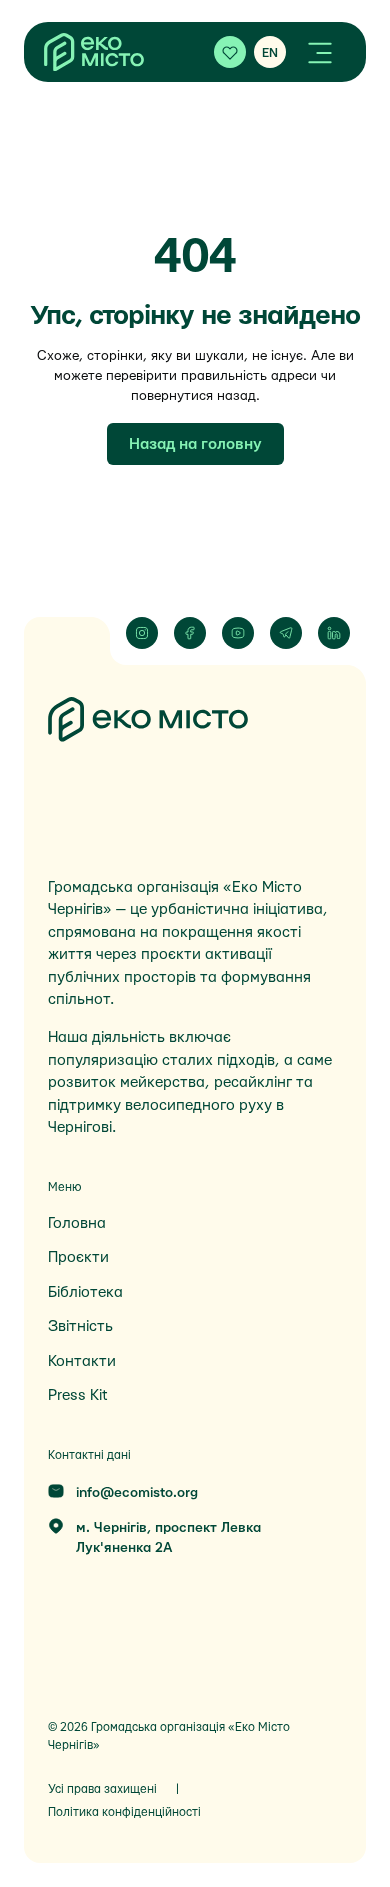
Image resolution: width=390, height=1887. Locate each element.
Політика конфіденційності (124, 1812)
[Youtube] (238, 633)
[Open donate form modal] (230, 52)
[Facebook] (190, 633)
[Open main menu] (320, 52)
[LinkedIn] (334, 633)
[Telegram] (286, 633)
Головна (77, 1223)
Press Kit (77, 1395)
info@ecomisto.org (137, 1493)
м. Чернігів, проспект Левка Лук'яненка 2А (168, 1538)
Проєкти (78, 1257)
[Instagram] (142, 633)
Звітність (80, 1326)
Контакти (82, 1361)
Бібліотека (85, 1292)
